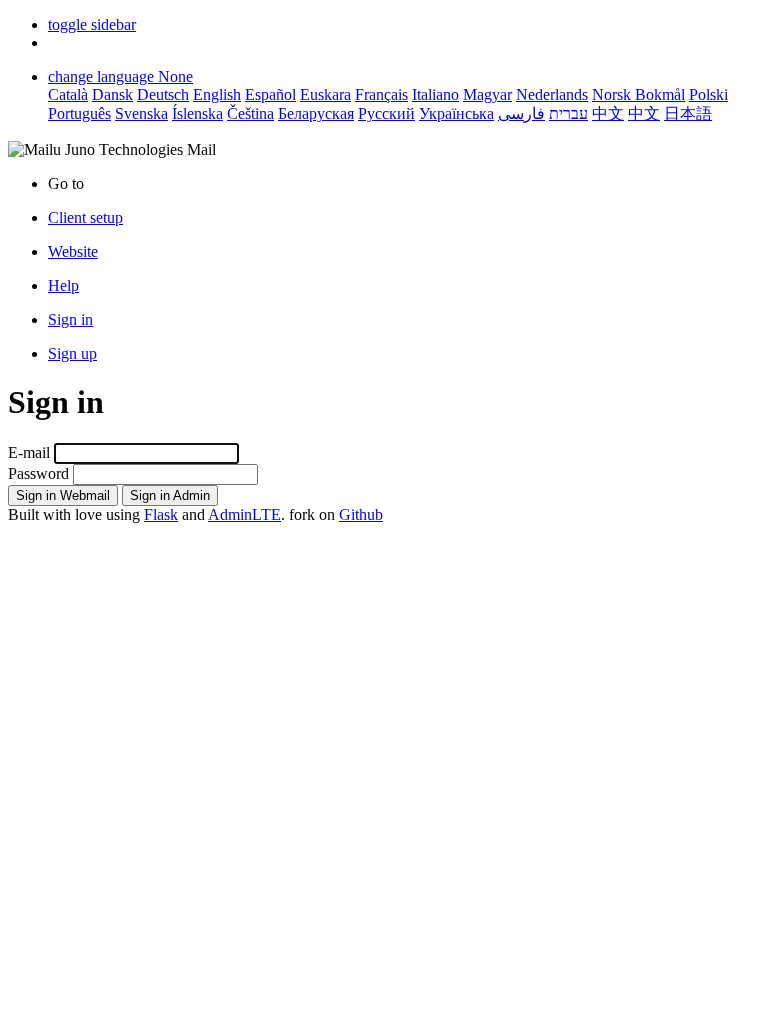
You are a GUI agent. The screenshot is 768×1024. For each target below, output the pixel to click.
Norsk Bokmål (638, 94)
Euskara (325, 94)
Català (68, 94)
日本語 (688, 113)
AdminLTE (244, 514)
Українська (456, 113)
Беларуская (316, 113)
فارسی (521, 113)
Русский (386, 113)
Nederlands (552, 94)
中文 (608, 113)
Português (79, 113)
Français (381, 94)
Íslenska (197, 113)
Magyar (487, 94)
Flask (161, 514)
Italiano (435, 94)
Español (270, 94)
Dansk (112, 94)
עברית (568, 113)
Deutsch (163, 94)
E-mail (29, 452)
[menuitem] (404, 252)
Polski (708, 94)
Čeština (250, 113)
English (217, 94)
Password (38, 473)
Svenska (141, 113)
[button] (92, 24)
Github (361, 514)
